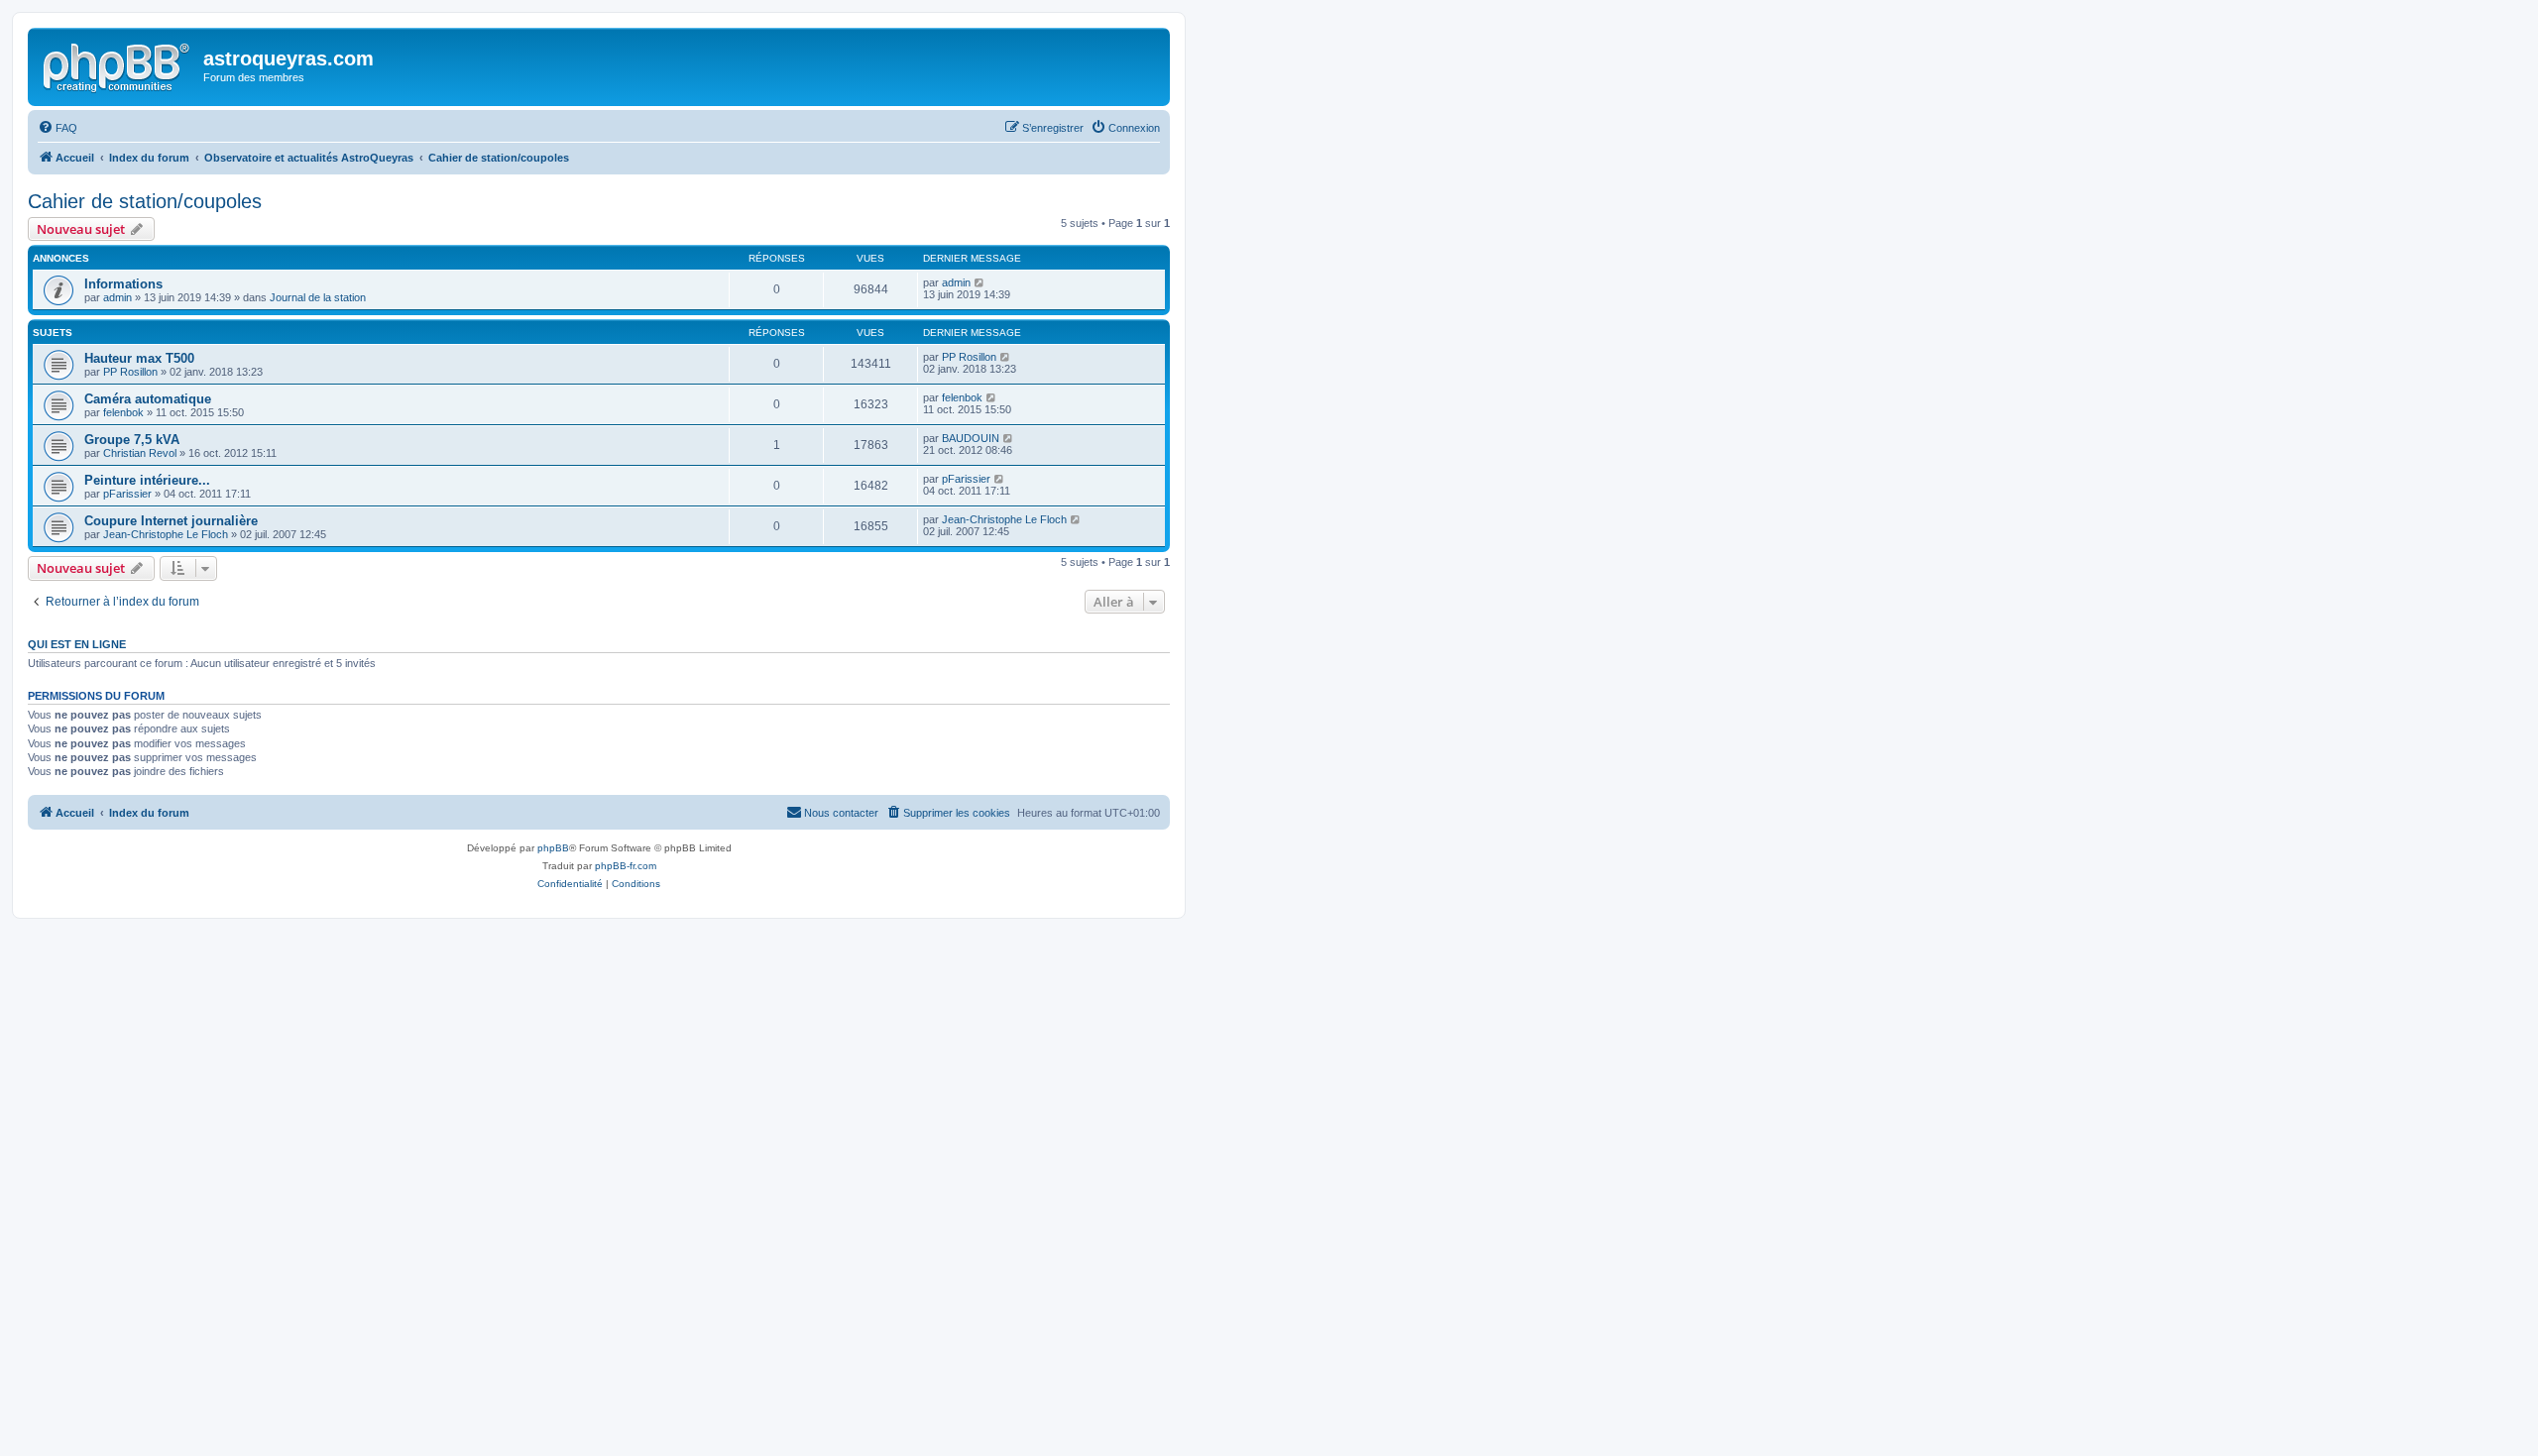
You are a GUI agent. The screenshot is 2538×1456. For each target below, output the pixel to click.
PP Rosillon (130, 372)
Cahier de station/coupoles (145, 201)
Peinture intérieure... (147, 480)
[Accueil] (118, 64)
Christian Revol (140, 453)
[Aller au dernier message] (980, 282)
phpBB (553, 848)
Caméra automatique (148, 399)
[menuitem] (58, 128)
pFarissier (127, 494)
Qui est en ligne (77, 644)
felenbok (123, 412)
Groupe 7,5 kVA (132, 440)
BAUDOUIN (971, 438)
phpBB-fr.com (626, 866)
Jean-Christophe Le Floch (166, 534)
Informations (123, 284)
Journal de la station (318, 297)
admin (117, 297)
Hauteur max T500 (139, 358)
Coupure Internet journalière (171, 521)
